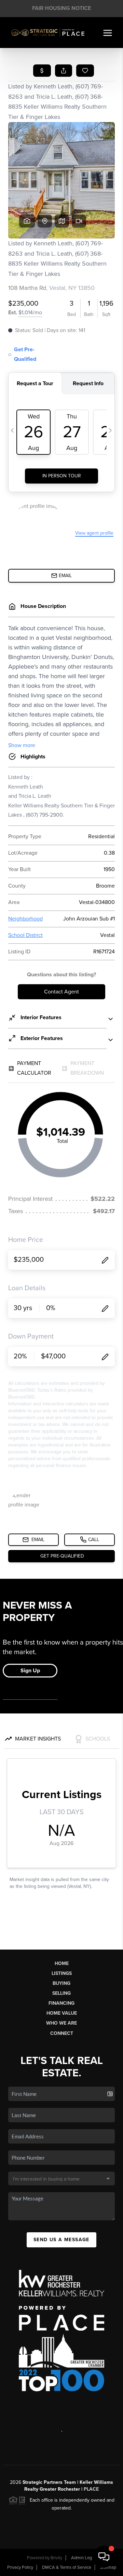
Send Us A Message (61, 2240)
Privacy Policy (20, 2567)
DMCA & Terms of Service (67, 2567)
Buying (61, 1983)
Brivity (56, 2558)
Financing (61, 2003)
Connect (62, 2033)
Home (62, 1963)
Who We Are (61, 2023)
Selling (61, 1993)
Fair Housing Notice (61, 8)
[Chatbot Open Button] (104, 2557)
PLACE (91, 2489)
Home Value (62, 2013)
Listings (62, 1973)
